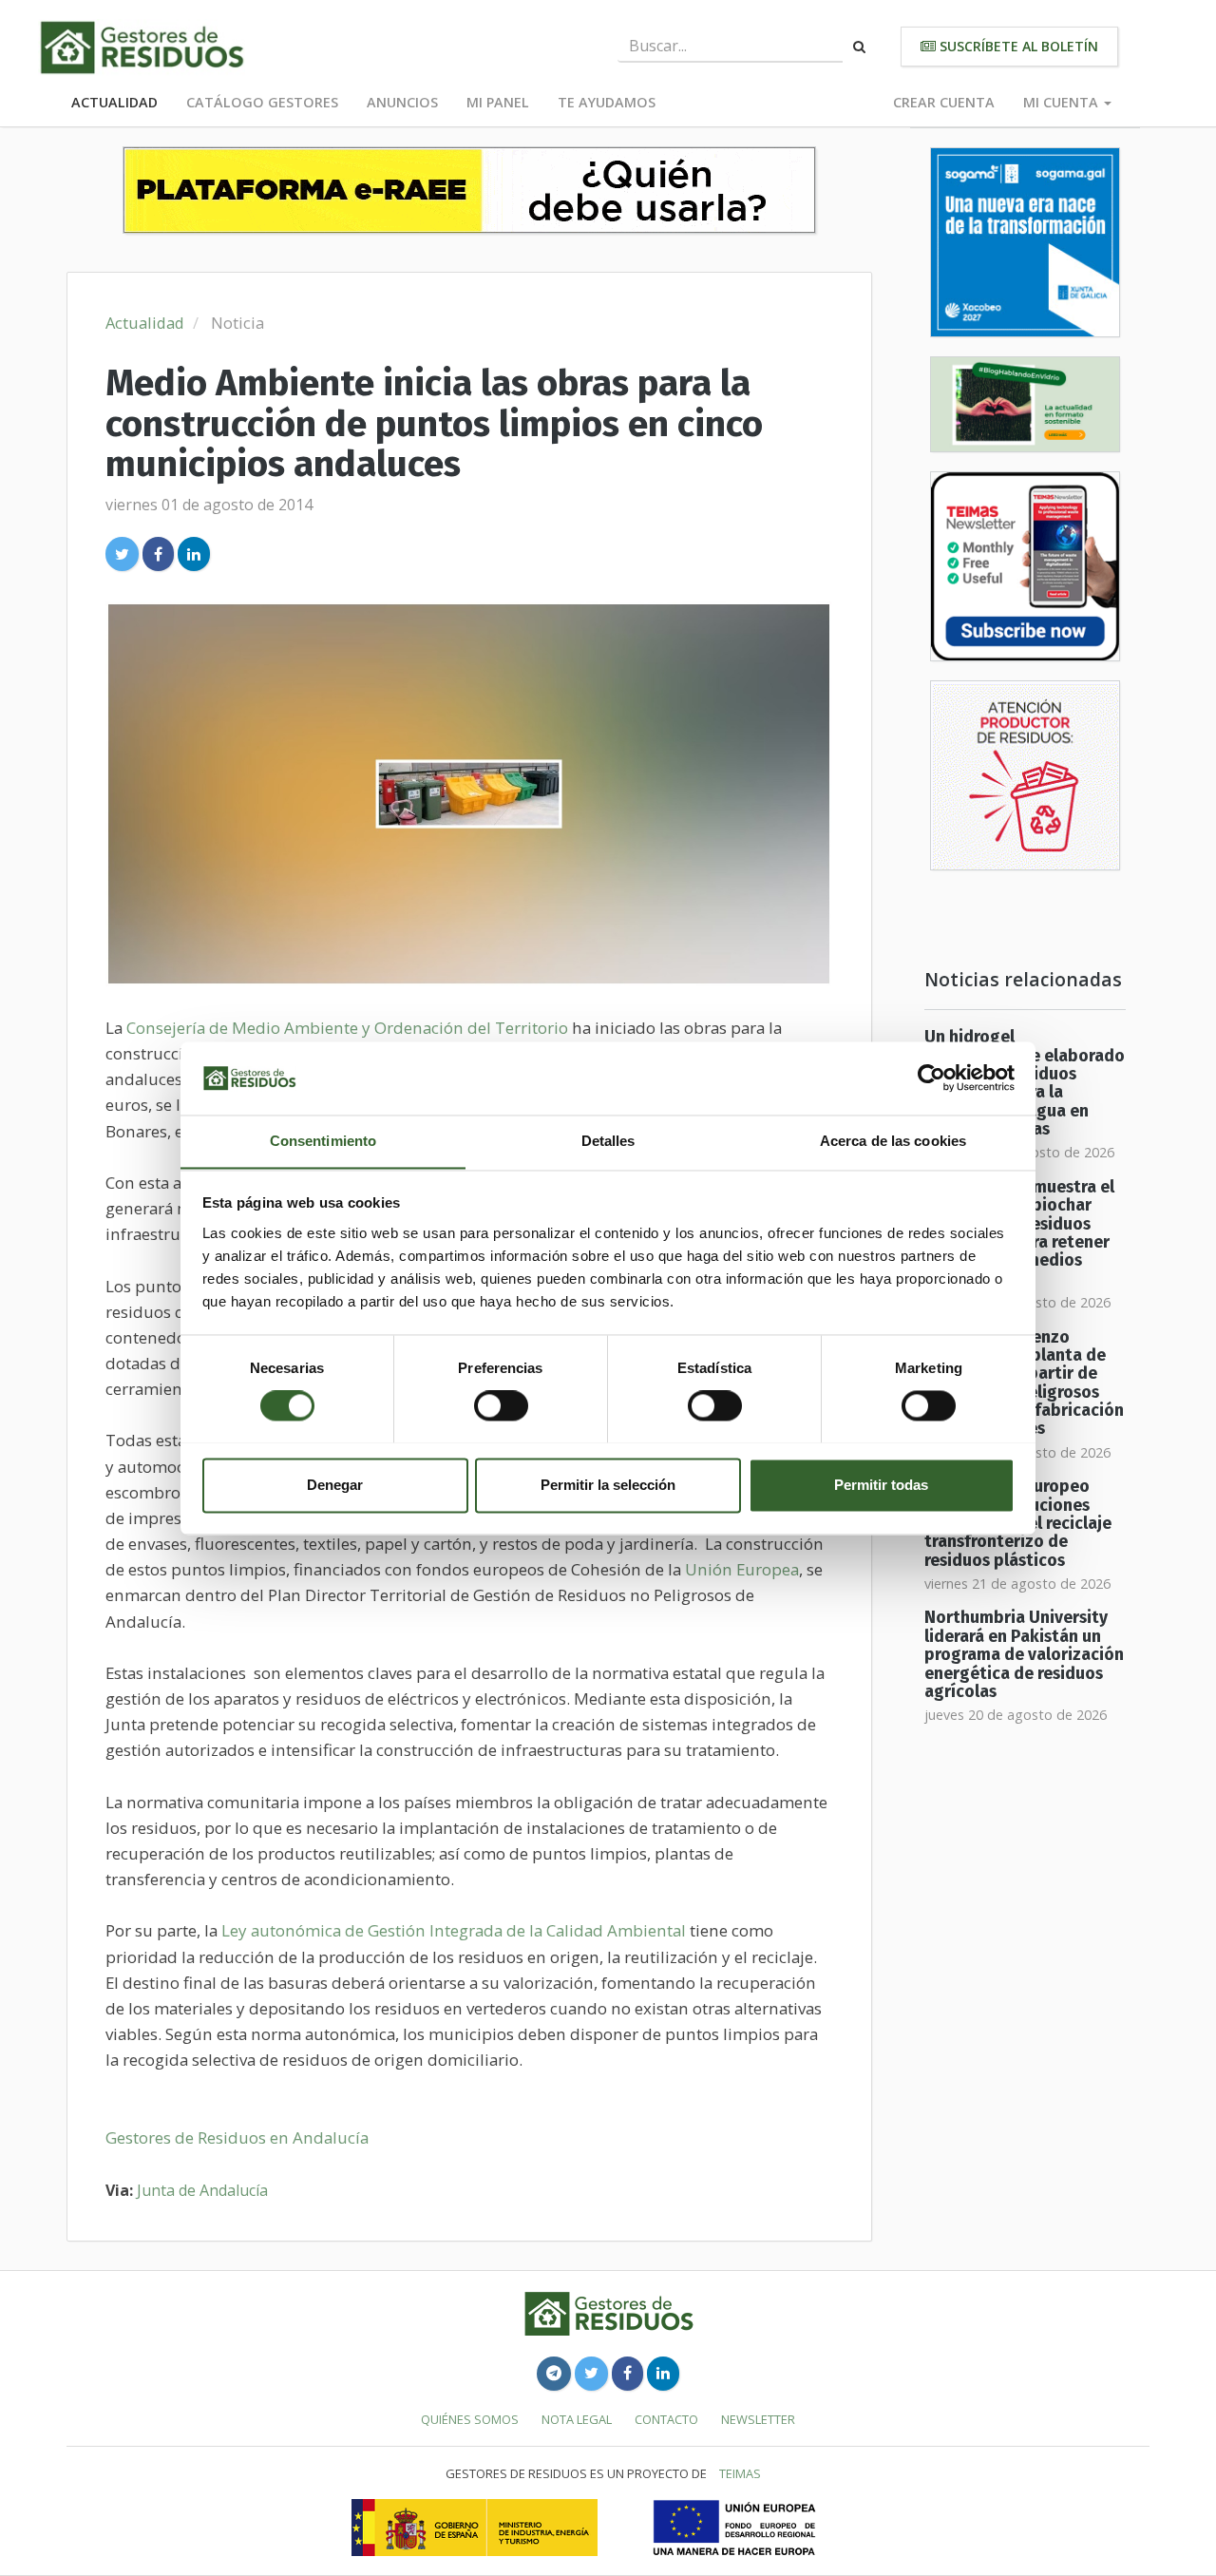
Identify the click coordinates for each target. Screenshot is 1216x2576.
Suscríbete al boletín (1017, 46)
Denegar (335, 1485)
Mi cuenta (1063, 102)
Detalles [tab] (608, 1141)
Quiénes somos (470, 2419)
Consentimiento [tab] (323, 1141)
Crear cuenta (944, 102)
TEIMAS (740, 2473)
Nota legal (577, 2419)
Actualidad (114, 102)
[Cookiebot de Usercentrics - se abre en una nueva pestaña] (931, 1078)
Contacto (666, 2419)
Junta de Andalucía (202, 2190)
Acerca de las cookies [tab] (893, 1141)
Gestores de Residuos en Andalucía (237, 2137)
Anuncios (402, 102)
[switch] (501, 1405)
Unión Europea (742, 1569)
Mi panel (498, 102)
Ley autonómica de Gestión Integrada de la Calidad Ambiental (454, 1930)
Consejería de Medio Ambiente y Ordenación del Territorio (347, 1028)
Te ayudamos (607, 102)
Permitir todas (881, 1485)
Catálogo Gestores (262, 102)
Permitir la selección (608, 1485)
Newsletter (758, 2419)
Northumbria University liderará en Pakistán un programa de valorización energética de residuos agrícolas (1024, 1654)
